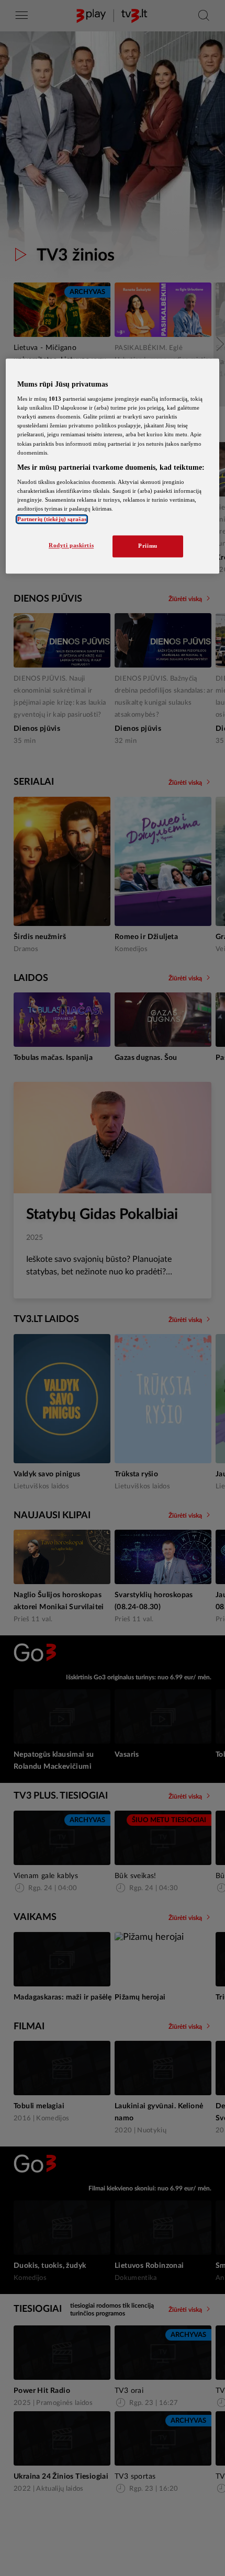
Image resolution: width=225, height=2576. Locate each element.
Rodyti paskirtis (71, 546)
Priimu (148, 546)
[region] (113, 466)
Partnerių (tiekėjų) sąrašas (52, 519)
